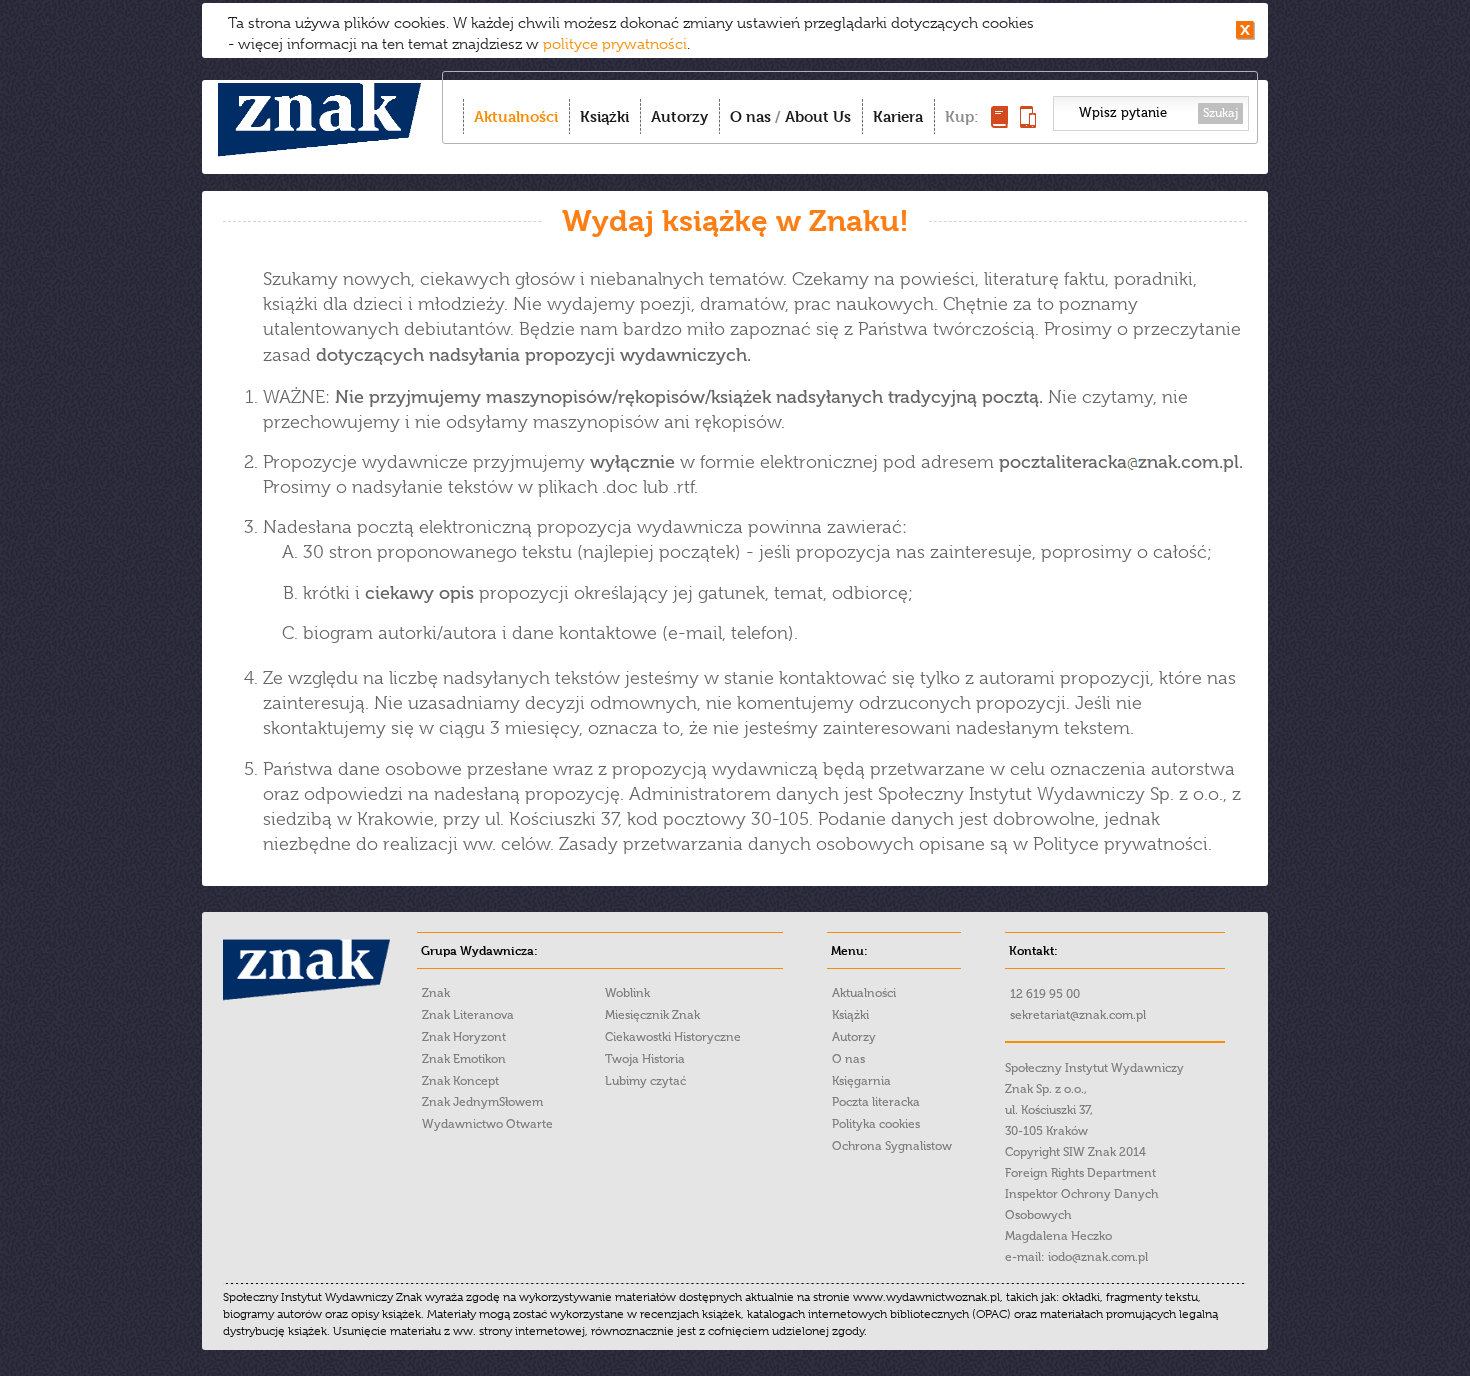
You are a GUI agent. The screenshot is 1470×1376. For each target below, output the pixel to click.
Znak (436, 993)
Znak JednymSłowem (482, 1102)
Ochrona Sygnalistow (892, 1146)
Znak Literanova (468, 1015)
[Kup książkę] (999, 122)
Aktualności (516, 116)
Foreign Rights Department (1080, 1173)
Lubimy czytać (645, 1081)
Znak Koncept (460, 1081)
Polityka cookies (876, 1124)
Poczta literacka (876, 1102)
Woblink (627, 993)
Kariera (898, 116)
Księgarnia (861, 1081)
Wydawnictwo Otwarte (487, 1124)
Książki (604, 116)
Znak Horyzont (464, 1037)
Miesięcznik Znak (652, 1015)
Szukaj (1220, 113)
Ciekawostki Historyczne (673, 1037)
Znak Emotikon (464, 1059)
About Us (818, 116)
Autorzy (679, 116)
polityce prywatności (615, 44)
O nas (750, 116)
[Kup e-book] (1028, 122)
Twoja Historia (645, 1059)
